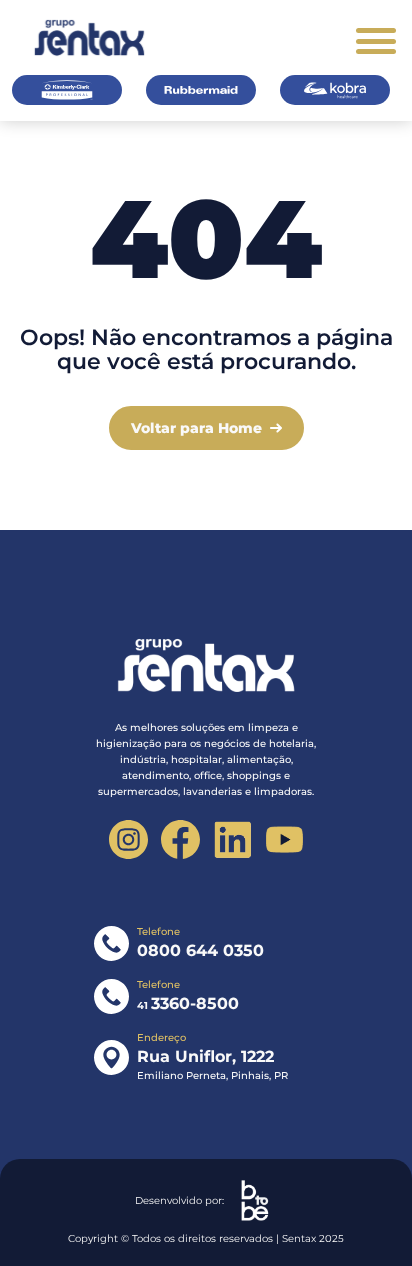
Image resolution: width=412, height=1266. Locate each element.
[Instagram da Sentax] (128, 839)
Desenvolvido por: (179, 1200)
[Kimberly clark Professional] (67, 90)
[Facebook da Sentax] (180, 839)
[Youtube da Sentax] (284, 839)
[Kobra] (335, 90)
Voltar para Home (196, 428)
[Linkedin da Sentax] (232, 839)
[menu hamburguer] (376, 41)
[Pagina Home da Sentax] (206, 666)
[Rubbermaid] (201, 90)
